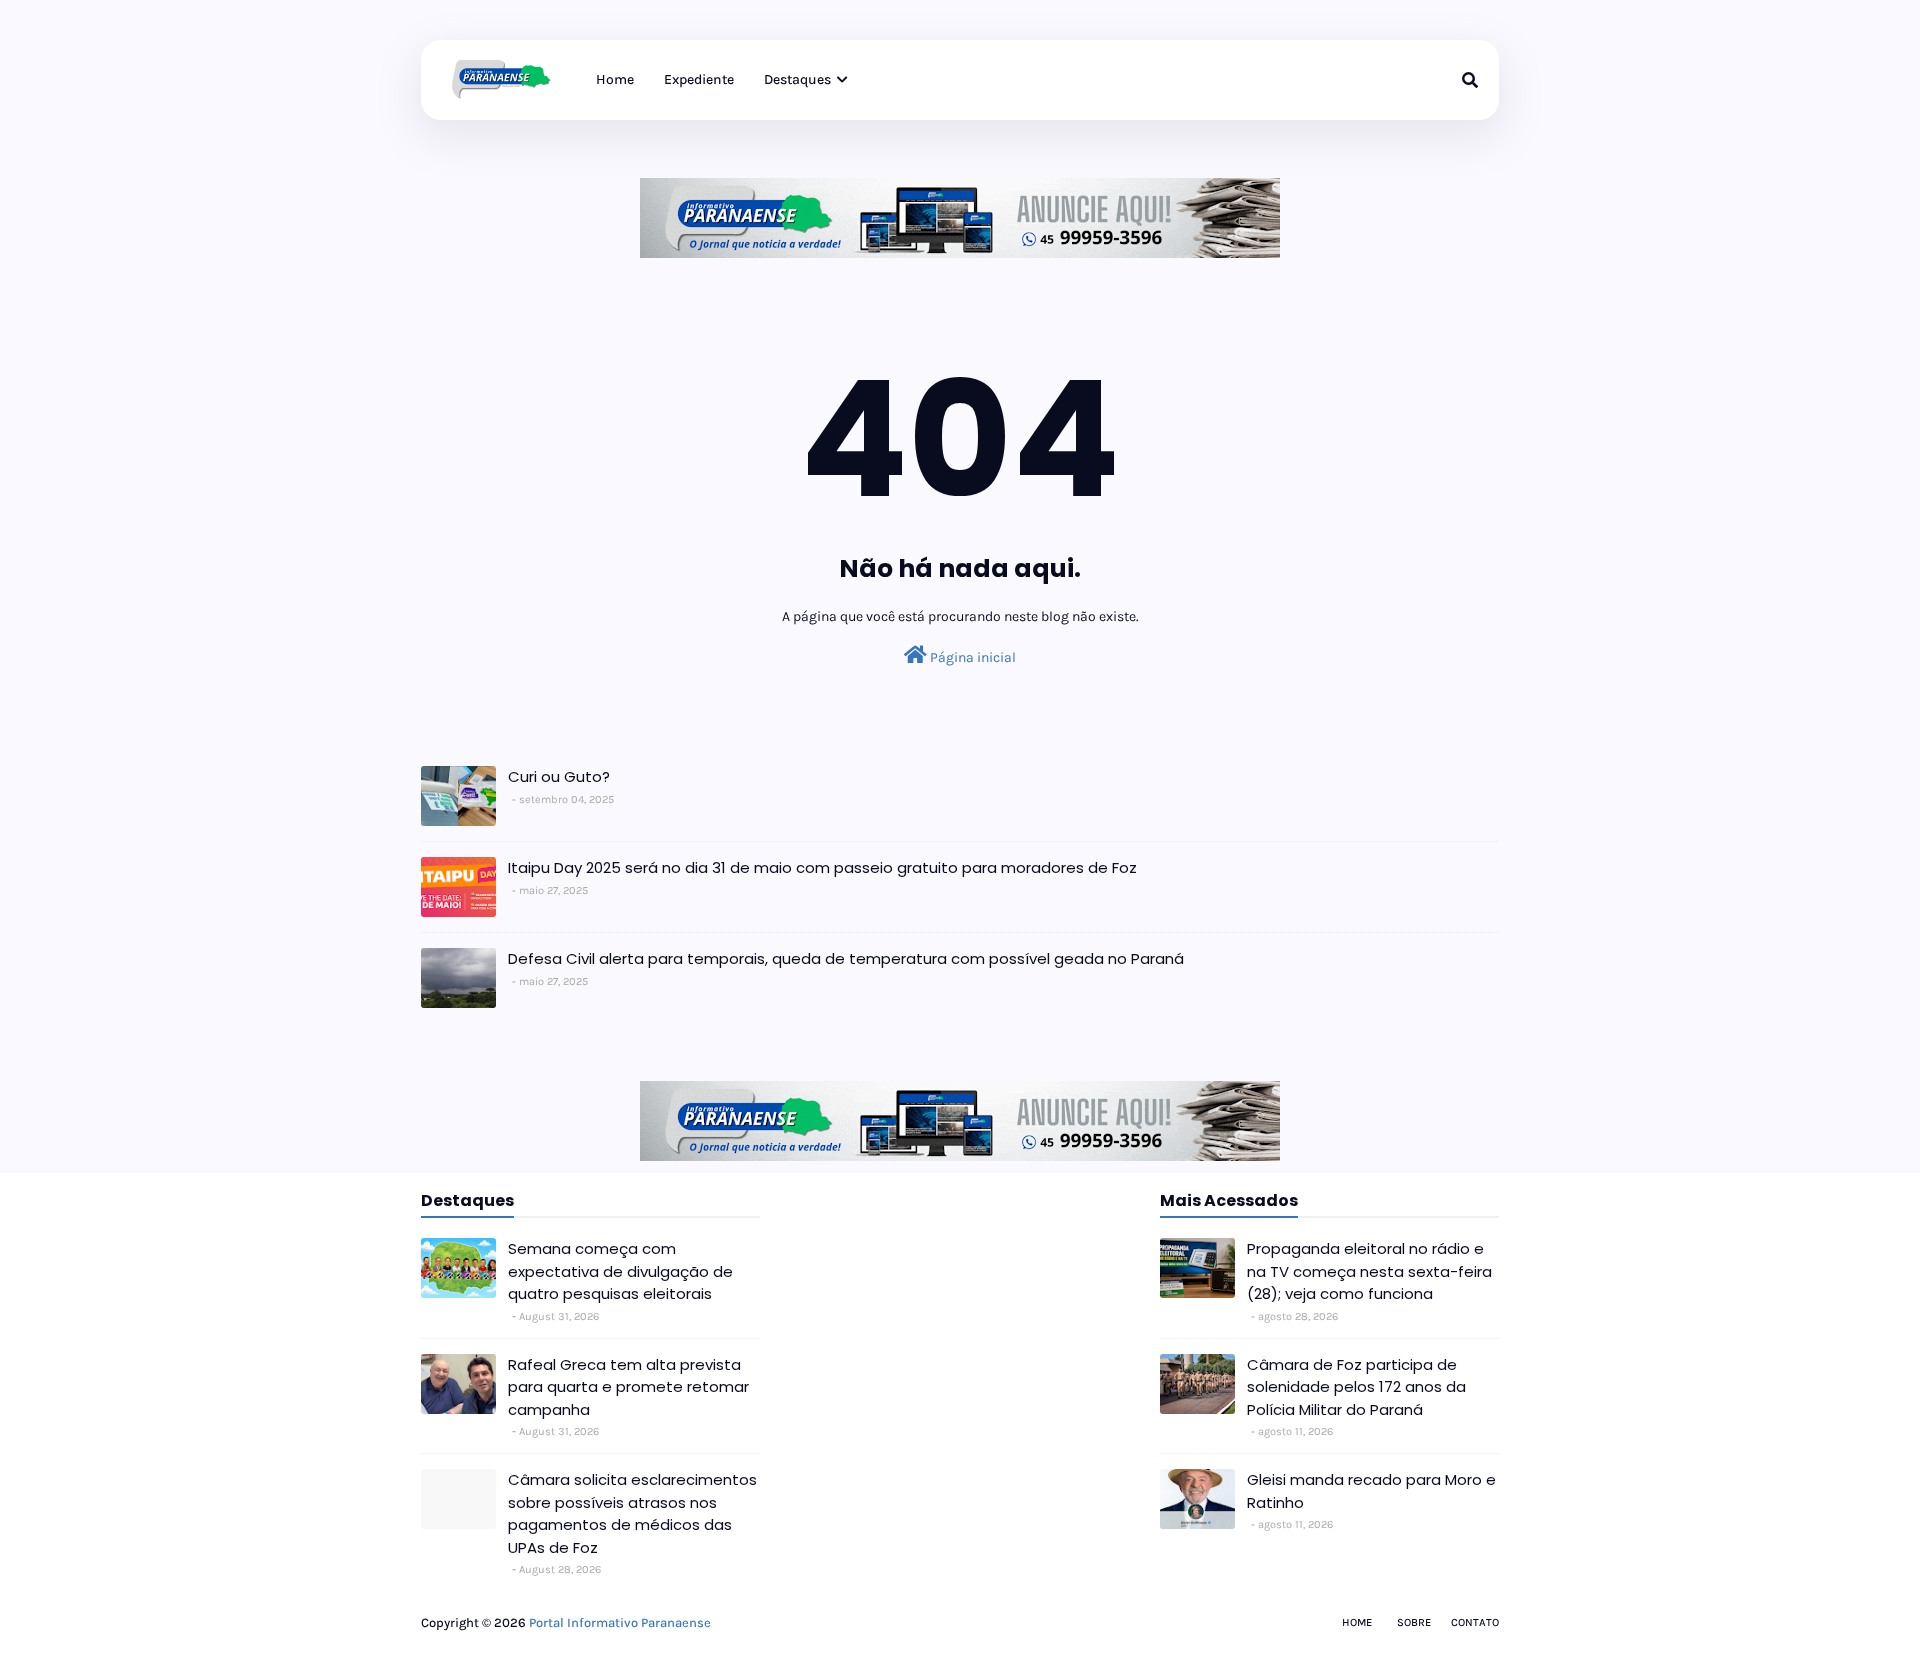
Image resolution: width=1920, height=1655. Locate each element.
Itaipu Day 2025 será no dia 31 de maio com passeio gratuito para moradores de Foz (822, 867)
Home (1357, 1622)
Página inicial (971, 657)
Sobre (1414, 1622)
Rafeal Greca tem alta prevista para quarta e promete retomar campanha (628, 1387)
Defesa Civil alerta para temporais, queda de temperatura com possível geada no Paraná (846, 958)
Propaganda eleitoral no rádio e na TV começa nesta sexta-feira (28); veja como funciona (1369, 1271)
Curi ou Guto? (559, 776)
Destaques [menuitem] (797, 79)
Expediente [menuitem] (699, 79)
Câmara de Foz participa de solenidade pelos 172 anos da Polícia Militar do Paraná (1356, 1387)
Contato (1475, 1622)
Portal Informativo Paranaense (620, 1622)
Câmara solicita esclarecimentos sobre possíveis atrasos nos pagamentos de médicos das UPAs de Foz (632, 1513)
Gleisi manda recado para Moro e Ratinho (1371, 1491)
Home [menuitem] (615, 79)
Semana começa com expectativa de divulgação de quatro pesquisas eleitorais (620, 1271)
